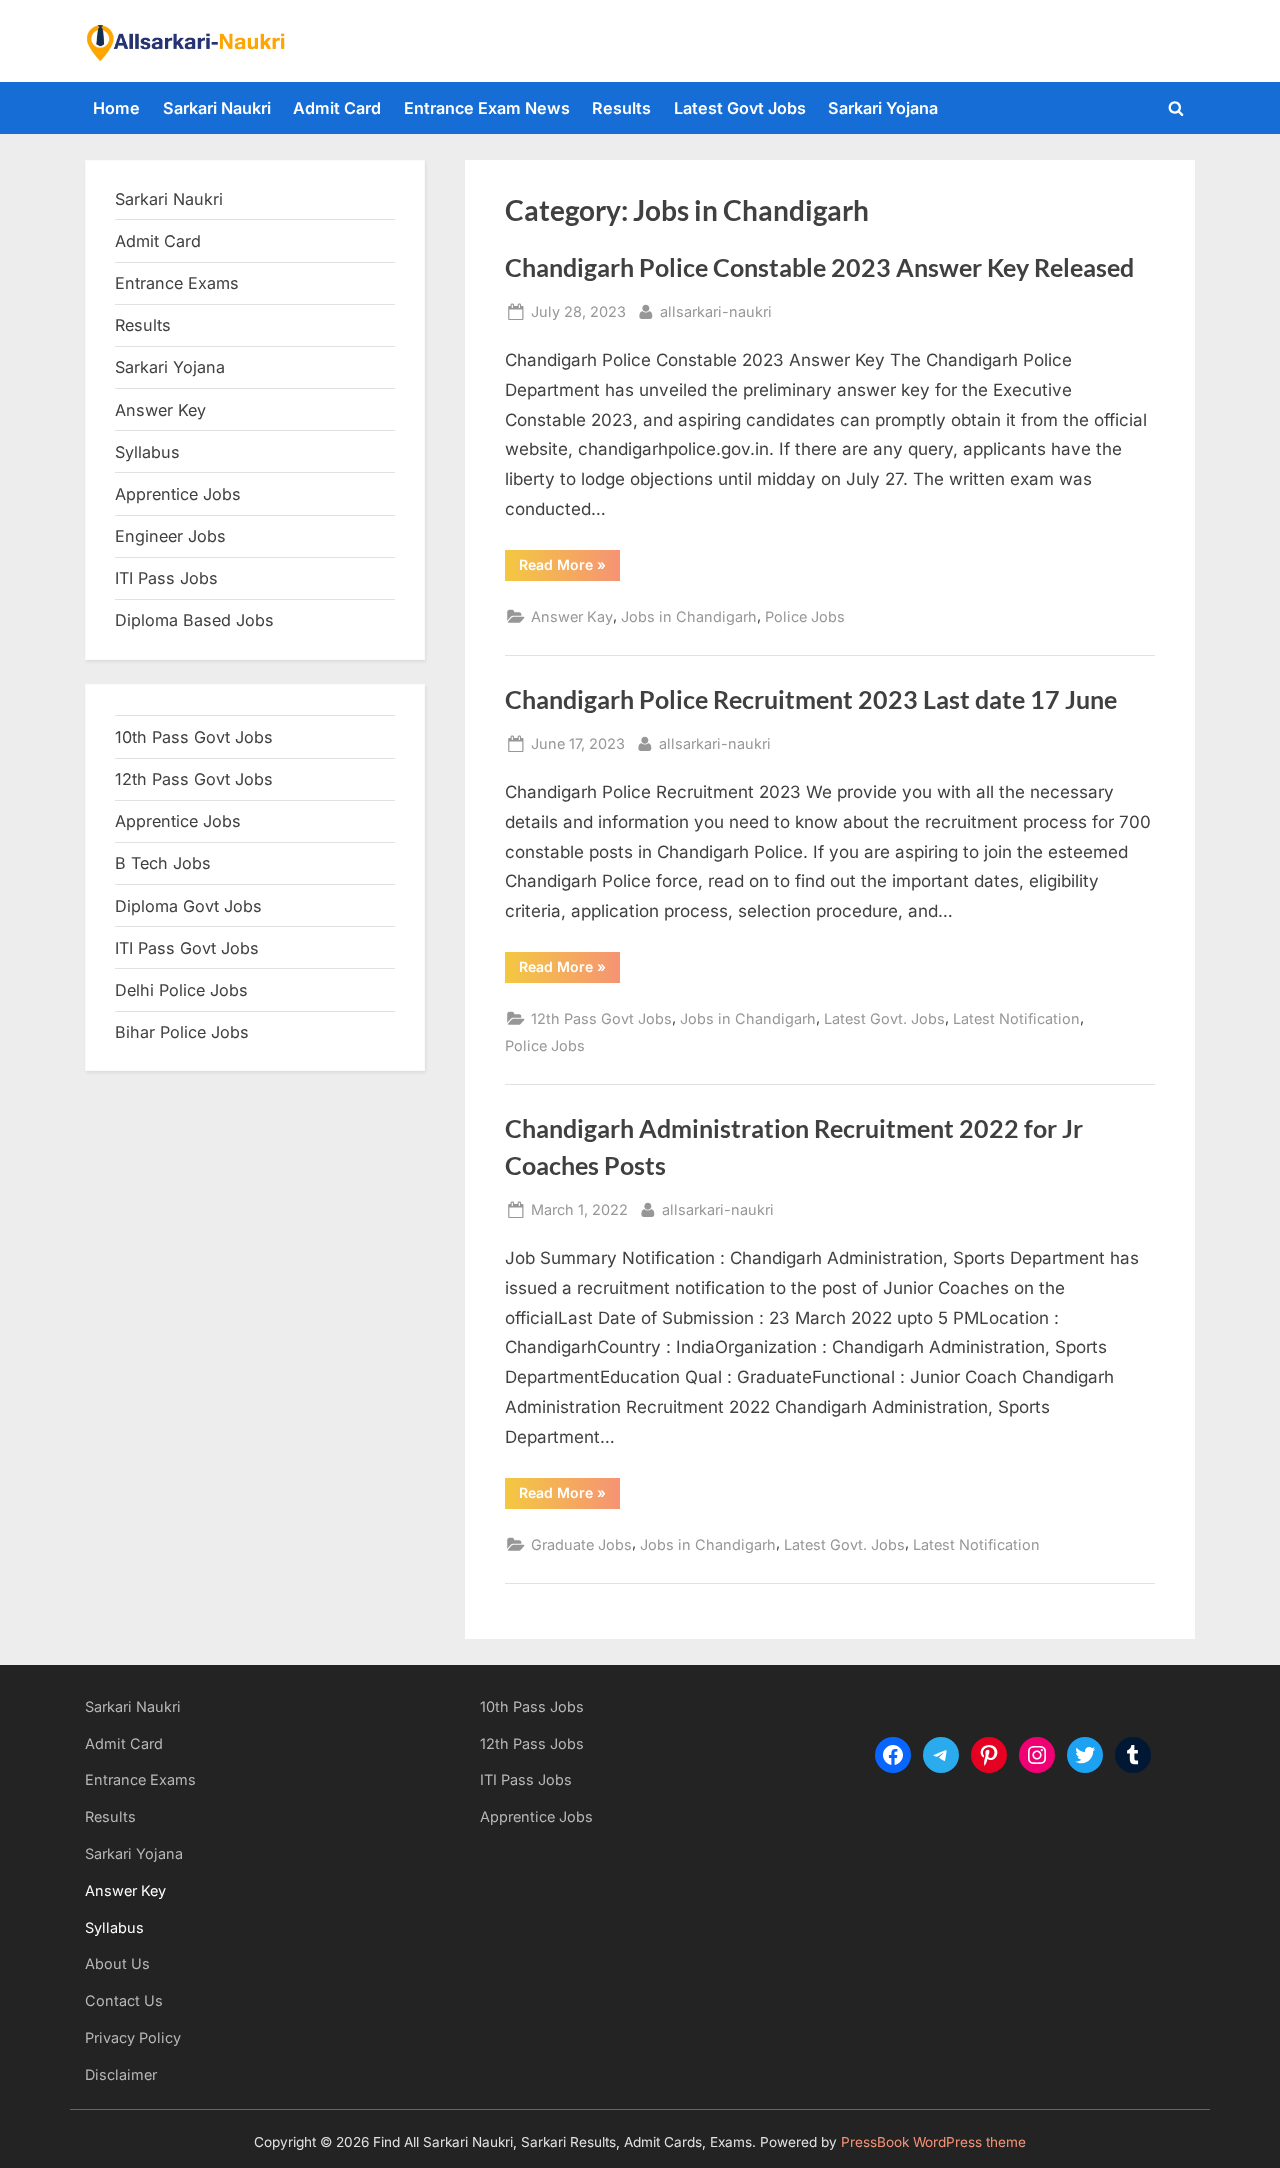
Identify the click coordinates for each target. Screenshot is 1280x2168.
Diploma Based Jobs (194, 620)
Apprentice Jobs (178, 494)
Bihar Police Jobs (182, 1032)
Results (621, 108)
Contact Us (124, 2000)
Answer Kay (572, 616)
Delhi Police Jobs (181, 990)
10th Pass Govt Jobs (194, 737)
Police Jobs (805, 616)
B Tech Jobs (163, 863)
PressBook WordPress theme (933, 2142)
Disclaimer (121, 2074)
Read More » (569, 568)
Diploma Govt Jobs (188, 906)
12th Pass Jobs (532, 1743)
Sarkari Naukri (217, 108)
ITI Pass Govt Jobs (187, 948)
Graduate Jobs (581, 1544)
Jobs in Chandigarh (689, 616)
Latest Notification (1016, 1018)
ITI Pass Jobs (166, 578)
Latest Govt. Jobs (884, 1018)
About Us (117, 1963)
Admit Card (337, 108)
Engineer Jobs (170, 536)
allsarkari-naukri (716, 311)
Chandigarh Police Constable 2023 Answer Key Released (819, 267)
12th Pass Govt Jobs (601, 1018)
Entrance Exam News (487, 108)
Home (116, 108)
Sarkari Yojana (883, 108)
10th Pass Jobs (532, 1706)
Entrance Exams (140, 1779)
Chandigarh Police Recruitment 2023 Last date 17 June (811, 699)
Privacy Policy (133, 2037)
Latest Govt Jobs (740, 108)
